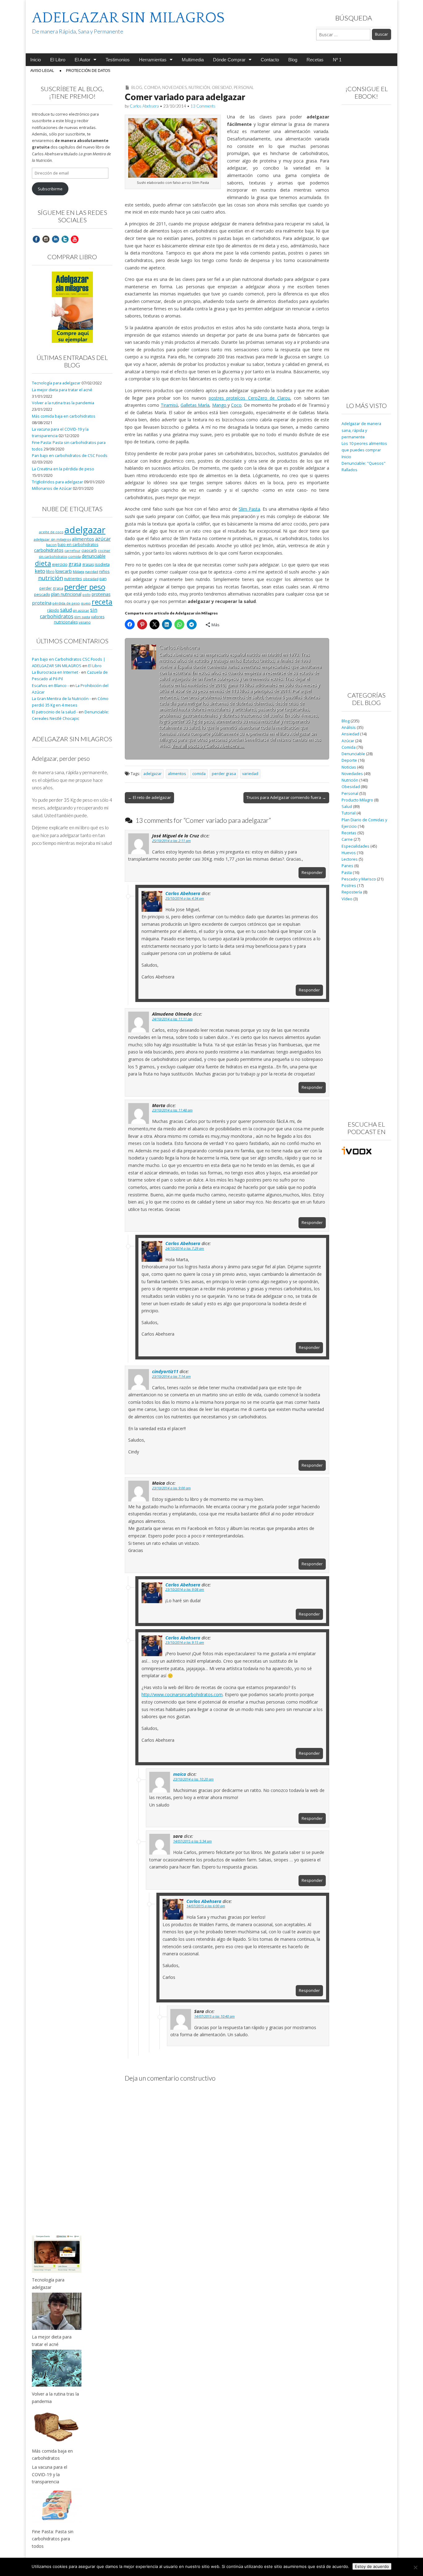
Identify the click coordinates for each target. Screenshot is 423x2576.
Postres (349, 886)
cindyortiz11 (165, 1371)
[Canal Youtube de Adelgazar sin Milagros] (75, 239)
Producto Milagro (357, 800)
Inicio (36, 60)
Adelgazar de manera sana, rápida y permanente (361, 430)
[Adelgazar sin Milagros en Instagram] (46, 239)
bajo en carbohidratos (78, 545)
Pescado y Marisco (359, 879)
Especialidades (355, 846)
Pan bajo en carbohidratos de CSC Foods (70, 456)
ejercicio (60, 564)
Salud (347, 807)
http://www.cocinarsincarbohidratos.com (182, 1694)
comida (199, 774)
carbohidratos (49, 550)
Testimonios (118, 60)
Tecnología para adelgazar (56, 383)
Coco (236, 405)
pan (103, 579)
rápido (53, 610)
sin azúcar (81, 610)
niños (104, 571)
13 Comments (203, 106)
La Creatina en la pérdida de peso (63, 469)
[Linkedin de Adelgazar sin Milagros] (55, 239)
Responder (312, 872)
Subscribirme (50, 189)
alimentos (177, 774)
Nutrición (199, 87)
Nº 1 (337, 60)
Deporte (349, 760)
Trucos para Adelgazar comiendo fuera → (286, 797)
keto (40, 571)
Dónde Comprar (229, 60)
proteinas (101, 594)
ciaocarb (89, 550)
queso (86, 603)
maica (180, 1774)
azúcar (103, 539)
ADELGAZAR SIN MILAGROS (128, 18)
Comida (152, 87)
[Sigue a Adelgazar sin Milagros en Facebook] (36, 239)
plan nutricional (66, 594)
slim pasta (82, 617)
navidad (92, 572)
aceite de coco (51, 532)
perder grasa (224, 774)
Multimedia (193, 60)
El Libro (58, 60)
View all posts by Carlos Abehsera (208, 746)
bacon (51, 545)
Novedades (174, 87)
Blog (293, 60)
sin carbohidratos (69, 613)
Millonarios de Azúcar (52, 488)
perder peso (85, 587)
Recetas (315, 60)
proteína (42, 603)
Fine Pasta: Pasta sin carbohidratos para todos (53, 2539)
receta (102, 602)
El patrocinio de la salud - (55, 712)
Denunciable (353, 754)
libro (50, 571)
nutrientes (73, 579)
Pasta (347, 873)
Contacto (270, 60)
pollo (87, 595)
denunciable (94, 556)
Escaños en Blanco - (50, 686)
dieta (43, 563)
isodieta (102, 564)
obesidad (91, 579)
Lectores (350, 859)
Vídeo (347, 899)
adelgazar (153, 774)
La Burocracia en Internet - (56, 672)
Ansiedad (350, 734)
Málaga (78, 572)
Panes (347, 866)
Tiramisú (169, 405)
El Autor (83, 60)
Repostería (352, 892)
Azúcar (348, 741)
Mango (220, 405)
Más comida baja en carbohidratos (64, 416)
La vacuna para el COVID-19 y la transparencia (50, 2474)
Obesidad (222, 87)
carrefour (72, 551)
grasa (75, 564)
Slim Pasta (249, 509)
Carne (347, 839)
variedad (250, 774)
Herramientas (153, 60)
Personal (244, 87)
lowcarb (64, 571)
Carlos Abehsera (144, 106)
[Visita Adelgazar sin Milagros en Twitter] (65, 239)
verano (85, 622)
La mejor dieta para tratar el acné (62, 390)
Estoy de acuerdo (372, 2566)
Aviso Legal (42, 71)
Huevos (349, 853)
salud (66, 610)
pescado (42, 594)
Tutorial (349, 813)
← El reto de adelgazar (149, 797)
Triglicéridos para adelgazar (57, 482)
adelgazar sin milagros (52, 539)
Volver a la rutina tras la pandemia (63, 403)
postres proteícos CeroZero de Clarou (249, 398)
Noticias (349, 767)
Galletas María (195, 405)
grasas (88, 564)
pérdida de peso (66, 603)
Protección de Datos (88, 71)
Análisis (349, 727)
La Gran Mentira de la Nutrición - (61, 699)
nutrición (51, 578)
